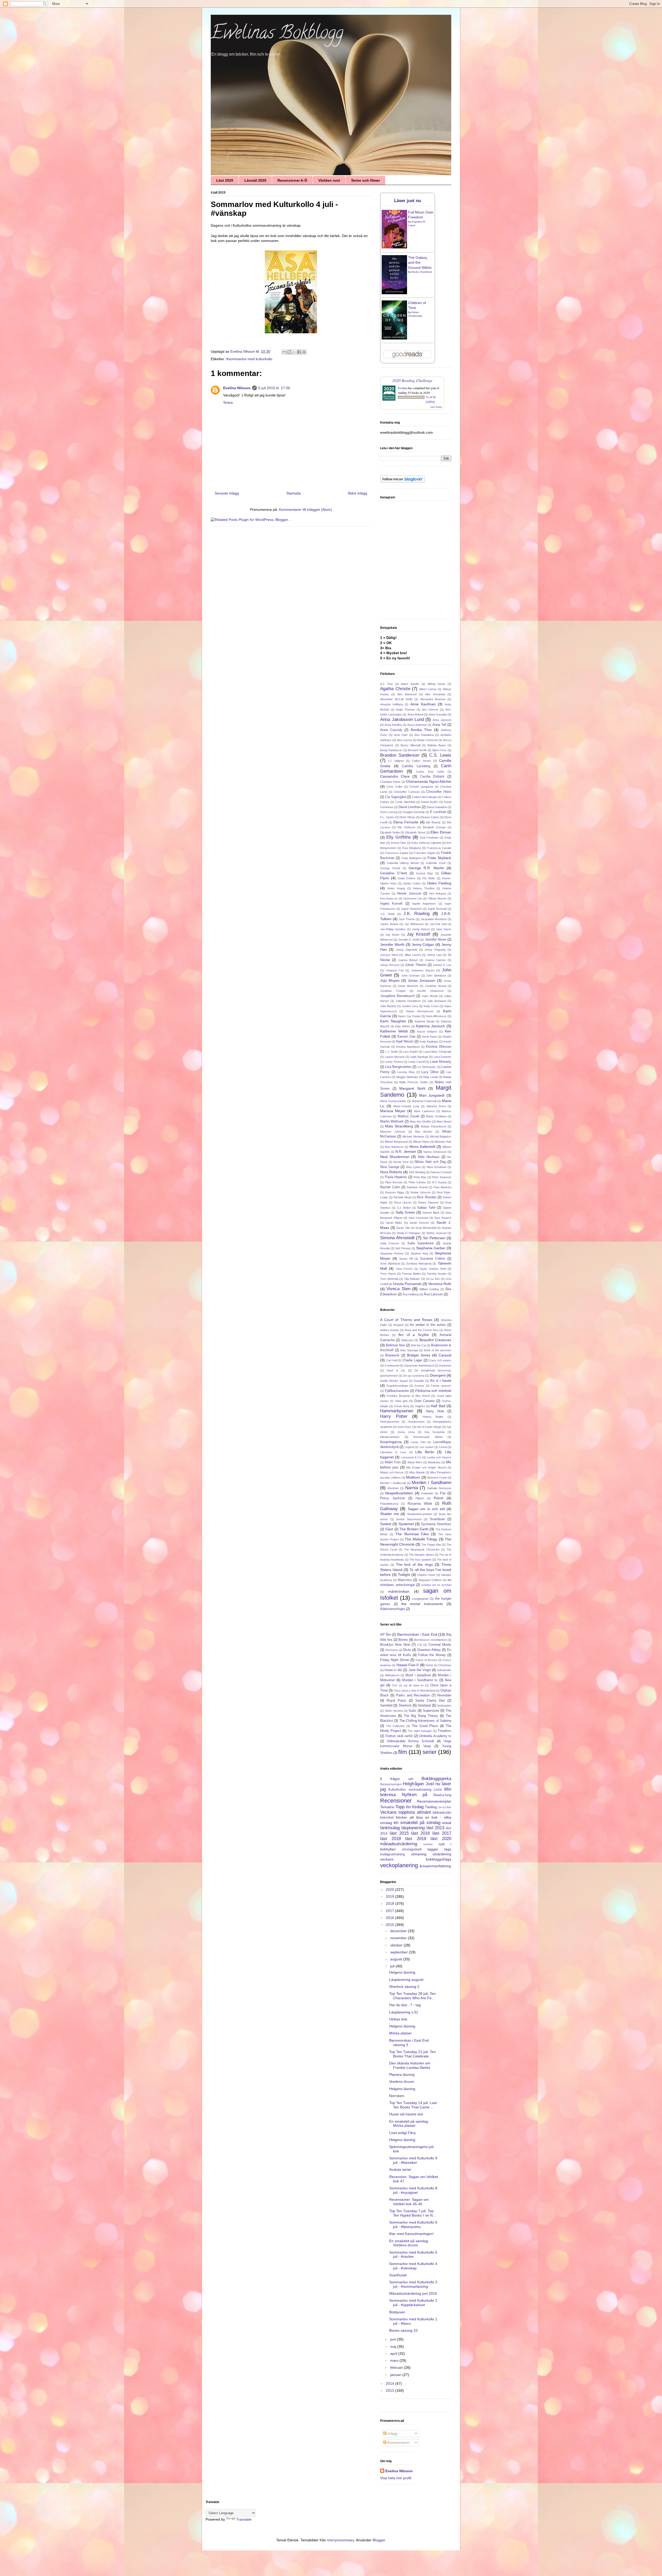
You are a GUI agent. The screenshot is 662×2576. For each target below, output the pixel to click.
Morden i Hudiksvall (393, 1483)
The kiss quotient (420, 1560)
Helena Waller (433, 1417)
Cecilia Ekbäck (432, 777)
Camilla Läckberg (416, 766)
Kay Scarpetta (435, 1432)
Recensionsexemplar (434, 1801)
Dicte (407, 1650)
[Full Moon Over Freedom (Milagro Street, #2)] (394, 247)
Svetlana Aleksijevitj (419, 1264)
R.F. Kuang (439, 1182)
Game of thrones (426, 1660)
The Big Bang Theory (421, 1716)
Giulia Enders (407, 878)
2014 (390, 2383)
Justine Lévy (410, 1006)
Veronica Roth (440, 1284)
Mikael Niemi (421, 1142)
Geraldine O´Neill (394, 873)
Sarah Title (403, 1228)
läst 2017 (442, 1833)
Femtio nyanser (441, 1386)
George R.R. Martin (426, 868)
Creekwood (392, 1365)
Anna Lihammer (417, 725)
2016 (390, 1918)
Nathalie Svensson (439, 1488)
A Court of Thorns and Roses (406, 1320)
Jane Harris (444, 929)
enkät (447, 1823)
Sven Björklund (390, 1264)
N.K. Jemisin (406, 1152)
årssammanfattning (435, 1866)
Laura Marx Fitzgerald (437, 1052)
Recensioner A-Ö (292, 180)
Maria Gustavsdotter (393, 1101)
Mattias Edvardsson (434, 1126)
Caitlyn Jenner (421, 761)
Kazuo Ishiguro (427, 1031)
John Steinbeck (436, 976)
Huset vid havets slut (406, 2114)
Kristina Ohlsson (439, 1047)
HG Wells (429, 878)
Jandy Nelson (421, 929)
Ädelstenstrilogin (393, 1609)
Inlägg (392, 2433)
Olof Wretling (417, 1172)
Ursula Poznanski (407, 1284)
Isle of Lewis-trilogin (429, 1427)
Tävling (431, 1807)
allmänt (424, 1812)
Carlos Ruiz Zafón (430, 772)
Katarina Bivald (424, 1021)
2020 (390, 1889)
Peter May (420, 1177)
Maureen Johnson (393, 1132)
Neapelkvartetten (399, 1493)
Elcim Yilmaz (407, 817)
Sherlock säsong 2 (404, 1987)
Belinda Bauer (437, 745)
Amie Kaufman (423, 704)
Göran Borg (402, 1406)
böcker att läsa (409, 1817)
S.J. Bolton (404, 1208)
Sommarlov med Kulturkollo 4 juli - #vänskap (413, 2266)
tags (448, 1849)
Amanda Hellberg (392, 704)
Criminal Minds (440, 1645)
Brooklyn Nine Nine (395, 1645)
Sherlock (405, 1706)
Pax (443, 1493)
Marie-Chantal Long (406, 1106)
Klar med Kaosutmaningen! (411, 2234)
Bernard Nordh (417, 750)
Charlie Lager (412, 1360)
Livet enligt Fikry (403, 2133)
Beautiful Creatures (435, 1340)
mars (395, 2360)
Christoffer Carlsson (407, 792)
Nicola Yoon (401, 1162)
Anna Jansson (442, 720)
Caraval (445, 1355)
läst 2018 (390, 1839)
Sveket (386, 1524)
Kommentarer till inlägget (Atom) (306, 510)
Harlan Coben (412, 883)
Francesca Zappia (396, 853)
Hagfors (420, 1406)
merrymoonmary (341, 2540)
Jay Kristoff (418, 934)
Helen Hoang (396, 888)
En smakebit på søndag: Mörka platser (409, 2124)
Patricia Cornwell (441, 1172)
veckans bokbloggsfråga (416, 1859)
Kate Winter (403, 1026)
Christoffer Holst (439, 792)
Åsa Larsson (433, 1294)
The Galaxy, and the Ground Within (420, 263)
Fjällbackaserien (397, 1391)
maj (394, 2346)
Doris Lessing (389, 812)
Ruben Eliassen (428, 1202)
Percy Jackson (393, 1498)
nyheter (428, 1844)
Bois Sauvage (409, 1350)
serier (430, 1752)
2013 (390, 2390)
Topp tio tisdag (409, 1807)
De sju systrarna (414, 1376)
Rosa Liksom (403, 1202)
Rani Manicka (442, 1187)
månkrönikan (399, 1591)
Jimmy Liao (434, 955)
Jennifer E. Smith (409, 940)
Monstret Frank (437, 1478)
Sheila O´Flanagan (408, 1233)
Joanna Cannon (435, 960)
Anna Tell (439, 725)
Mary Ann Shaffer (420, 1121)
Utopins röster (426, 1575)
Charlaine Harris (390, 782)
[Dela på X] (294, 352)
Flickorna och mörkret (433, 1391)
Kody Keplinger (429, 1042)
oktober (397, 1945)
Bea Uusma (404, 740)
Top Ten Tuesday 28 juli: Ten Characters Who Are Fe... (412, 1996)
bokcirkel (387, 1818)
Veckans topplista (397, 1812)
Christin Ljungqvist (421, 787)
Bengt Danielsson (391, 750)
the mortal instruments (422, 1604)
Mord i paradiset (418, 1675)
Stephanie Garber (431, 1248)
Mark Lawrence (424, 1111)
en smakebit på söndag (417, 1823)
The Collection (396, 1726)
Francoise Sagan (424, 853)
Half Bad (438, 1406)
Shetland (424, 1706)
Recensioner (396, 1801)
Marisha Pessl (436, 1106)
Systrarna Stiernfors (436, 1524)
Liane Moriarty (441, 1062)
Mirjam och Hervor (392, 1472)
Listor (438, 1790)
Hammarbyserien (397, 1411)
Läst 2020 (225, 180)
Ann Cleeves (430, 710)
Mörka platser (400, 2033)
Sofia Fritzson (390, 1243)
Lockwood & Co (411, 1457)
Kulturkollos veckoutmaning (410, 1790)
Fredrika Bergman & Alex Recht (408, 1396)
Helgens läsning (402, 1972)
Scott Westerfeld (426, 1228)
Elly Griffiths (399, 837)
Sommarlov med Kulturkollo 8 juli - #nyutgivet (413, 2190)
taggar (433, 1849)
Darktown (445, 1365)
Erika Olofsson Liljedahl (426, 843)
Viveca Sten (398, 1289)
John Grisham (411, 976)
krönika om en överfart (436, 1585)
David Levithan (410, 807)
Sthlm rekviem (394, 1711)
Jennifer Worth (392, 944)
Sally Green (405, 1212)
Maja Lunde (431, 1077)
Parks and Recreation (413, 1695)
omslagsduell (412, 1849)
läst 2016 (421, 1833)
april (394, 2353)
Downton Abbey (429, 1650)
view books (436, 407)
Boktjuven (397, 2312)
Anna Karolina (393, 725)
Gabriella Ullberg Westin (403, 863)
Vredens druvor (402, 2082)
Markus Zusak (409, 1116)
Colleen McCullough (424, 797)
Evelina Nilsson (237, 388)
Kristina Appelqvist (408, 1047)
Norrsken (397, 2096)
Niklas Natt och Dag (430, 1162)
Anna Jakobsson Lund (402, 719)
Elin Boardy (433, 822)
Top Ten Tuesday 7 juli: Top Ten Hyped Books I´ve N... (412, 2213)
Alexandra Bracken (433, 699)
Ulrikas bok (398, 2019)
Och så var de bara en (408, 1685)
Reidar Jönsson (421, 1192)
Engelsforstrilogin (397, 1386)
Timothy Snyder (437, 1274)
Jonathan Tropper (393, 991)
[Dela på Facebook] (299, 352)
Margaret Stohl (412, 1088)
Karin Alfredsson (437, 1016)
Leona (443, 1447)
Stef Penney (403, 1248)
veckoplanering (399, 1865)
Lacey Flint (418, 1442)
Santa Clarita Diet (430, 1701)
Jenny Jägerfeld (407, 950)
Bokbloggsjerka (436, 1779)
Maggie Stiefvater (407, 1077)
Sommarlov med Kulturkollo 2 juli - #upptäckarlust (413, 2303)
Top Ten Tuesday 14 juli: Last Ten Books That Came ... (413, 2105)
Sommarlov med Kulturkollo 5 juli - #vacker (413, 2254)
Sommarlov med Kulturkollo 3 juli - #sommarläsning (413, 2284)
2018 (390, 1903)
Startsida (294, 493)
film (403, 1752)
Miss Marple (417, 1472)
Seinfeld (386, 1706)
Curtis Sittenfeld (405, 802)
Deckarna (392, 1650)
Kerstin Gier (407, 1037)
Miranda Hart (443, 1142)
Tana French (404, 1269)
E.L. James (387, 817)
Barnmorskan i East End (417, 1634)
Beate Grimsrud (427, 740)
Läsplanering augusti (406, 1980)
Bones (403, 1640)
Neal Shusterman (395, 1157)
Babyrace (407, 1340)
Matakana (434, 1462)
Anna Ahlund (415, 714)
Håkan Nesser (437, 898)
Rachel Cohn (390, 1187)
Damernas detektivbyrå (419, 1365)
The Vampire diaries (421, 1555)
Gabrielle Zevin (436, 863)
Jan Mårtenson (414, 924)
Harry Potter (394, 1416)
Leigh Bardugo (419, 1057)
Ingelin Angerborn (424, 904)
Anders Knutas (390, 1330)
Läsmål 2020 (255, 180)
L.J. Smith (392, 1052)
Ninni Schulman (437, 1167)
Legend (409, 1447)
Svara (228, 402)
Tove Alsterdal (389, 1279)
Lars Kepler (411, 1052)
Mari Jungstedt (432, 1095)
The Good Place (425, 1726)
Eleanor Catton (430, 817)
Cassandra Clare (395, 776)
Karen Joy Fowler (409, 1016)
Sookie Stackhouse (409, 1519)
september (400, 1952)
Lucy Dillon (430, 1072)
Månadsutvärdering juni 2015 (413, 2293)
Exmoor (419, 1386)
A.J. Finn (386, 684)
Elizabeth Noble (390, 832)
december (399, 1931)
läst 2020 (441, 1839)
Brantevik (392, 1355)
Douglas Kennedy (414, 812)
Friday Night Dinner (395, 1660)
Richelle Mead (403, 1197)
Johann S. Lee (442, 965)
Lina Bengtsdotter (398, 1067)
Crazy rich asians (440, 1360)
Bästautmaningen (391, 1784)
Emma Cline (398, 843)
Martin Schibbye (436, 1116)
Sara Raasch (443, 1218)
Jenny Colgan (423, 944)
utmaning (419, 1854)
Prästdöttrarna (389, 1504)
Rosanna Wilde (420, 1504)
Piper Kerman (394, 1182)
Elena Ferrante (406, 822)
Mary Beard (444, 1121)
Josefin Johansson (430, 991)
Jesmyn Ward (389, 955)
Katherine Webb (394, 1031)
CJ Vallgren (396, 761)
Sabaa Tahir (426, 1208)
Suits (412, 1711)
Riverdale (444, 1695)
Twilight (404, 1575)
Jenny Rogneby (435, 950)
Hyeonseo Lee (413, 898)
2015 (390, 1925)
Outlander (427, 1493)
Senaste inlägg (227, 493)
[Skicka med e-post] (284, 352)
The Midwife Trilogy (421, 1539)
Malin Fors (393, 1462)
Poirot (438, 1498)
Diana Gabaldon (437, 807)
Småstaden (444, 1706)
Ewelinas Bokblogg (277, 34)
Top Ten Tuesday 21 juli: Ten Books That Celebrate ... (412, 2054)
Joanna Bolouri (408, 960)
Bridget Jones (419, 1355)
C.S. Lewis (440, 755)
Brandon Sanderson (400, 755)
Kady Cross (431, 1006)
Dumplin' (419, 1381)
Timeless (444, 1731)
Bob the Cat (419, 1345)
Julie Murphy (388, 1006)
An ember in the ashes (428, 1325)
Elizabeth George (434, 827)
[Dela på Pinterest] (304, 352)
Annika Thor (421, 730)
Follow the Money (432, 1655)
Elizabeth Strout (415, 832)
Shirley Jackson (436, 1233)
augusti (397, 1959)
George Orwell (390, 868)
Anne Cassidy (391, 730)
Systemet (406, 1524)
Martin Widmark (392, 1121)
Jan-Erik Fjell (438, 924)
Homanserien (416, 1422)
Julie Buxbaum (437, 1001)
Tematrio (387, 1807)
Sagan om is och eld (426, 1509)
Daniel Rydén (430, 802)
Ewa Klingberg (412, 848)
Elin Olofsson (406, 827)
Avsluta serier (400, 2169)
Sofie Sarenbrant (421, 1243)
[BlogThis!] (289, 352)
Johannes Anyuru (423, 970)
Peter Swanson (442, 1177)
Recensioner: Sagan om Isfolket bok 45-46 (409, 2202)
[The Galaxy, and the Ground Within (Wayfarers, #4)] (394, 293)
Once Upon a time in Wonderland (414, 1691)
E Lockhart (438, 812)
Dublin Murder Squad (394, 1381)
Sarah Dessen (419, 1223)
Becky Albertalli (411, 745)
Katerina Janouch (431, 1026)
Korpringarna (391, 1442)
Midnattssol (392, 1675)
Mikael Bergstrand (396, 1142)
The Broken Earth (414, 1529)
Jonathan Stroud (436, 986)
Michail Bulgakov (441, 1136)
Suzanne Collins (433, 1259)
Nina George (390, 1167)
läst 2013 (435, 1828)
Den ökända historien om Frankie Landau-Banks (410, 2065)
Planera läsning (402, 2075)
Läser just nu (408, 201)
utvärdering (442, 1854)
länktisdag (390, 1828)
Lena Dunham (443, 1057)
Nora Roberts (391, 1172)
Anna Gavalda (438, 714)
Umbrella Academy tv (435, 1736)
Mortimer (393, 1488)
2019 (390, 1896)
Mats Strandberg (399, 1126)
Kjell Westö (405, 1042)
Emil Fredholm (429, 838)
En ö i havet (441, 1381)
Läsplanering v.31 (404, 2012)
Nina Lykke (413, 1167)
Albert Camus (428, 689)
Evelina (403, 388)
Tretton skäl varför (399, 1736)
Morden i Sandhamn (431, 1483)
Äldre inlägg (358, 493)
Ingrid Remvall (437, 909)
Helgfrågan (413, 1784)
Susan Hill (406, 1259)
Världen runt (329, 180)
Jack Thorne (407, 919)
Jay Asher (392, 935)
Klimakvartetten (390, 1437)
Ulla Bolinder (412, 1279)
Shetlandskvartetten (420, 1514)
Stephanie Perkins (392, 1253)
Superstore (431, 1711)
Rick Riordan (427, 1197)
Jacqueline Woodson (434, 919)
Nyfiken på (415, 1795)
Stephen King (419, 1253)
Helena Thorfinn (424, 888)
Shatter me (390, 1514)
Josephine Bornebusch (397, 996)
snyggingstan (420, 1599)
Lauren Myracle (395, 1057)
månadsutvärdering (399, 1844)
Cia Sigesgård (396, 797)
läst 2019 (416, 1839)
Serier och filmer (366, 180)
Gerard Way (425, 873)
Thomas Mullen (411, 1274)
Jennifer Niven (436, 940)
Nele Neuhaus (429, 1157)
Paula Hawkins (396, 1177)
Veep (427, 1746)
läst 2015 (399, 1833)
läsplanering (413, 1828)
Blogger (379, 2540)
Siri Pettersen (434, 1238)
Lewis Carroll (416, 1062)
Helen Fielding (439, 883)
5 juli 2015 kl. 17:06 (274, 388)
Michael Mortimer (413, 1136)
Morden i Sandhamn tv (420, 1680)
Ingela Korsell (391, 904)
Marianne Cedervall (424, 1101)
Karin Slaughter (393, 1021)
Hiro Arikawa (438, 894)
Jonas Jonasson (422, 980)
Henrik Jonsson (409, 894)
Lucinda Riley (406, 1072)
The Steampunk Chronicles (422, 1549)
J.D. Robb (387, 914)
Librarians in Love (393, 1452)
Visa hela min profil (396, 2478)
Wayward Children (430, 1580)
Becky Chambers (422, 272)
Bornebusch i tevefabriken (430, 1640)
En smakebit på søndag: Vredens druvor (409, 2243)
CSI (420, 1645)
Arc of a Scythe (414, 1335)
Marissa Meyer (393, 1111)
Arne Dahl (401, 735)
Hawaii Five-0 (408, 1665)
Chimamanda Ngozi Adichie (429, 781)
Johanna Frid (395, 970)
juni (394, 2339)
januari (396, 2375)
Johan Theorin (416, 965)
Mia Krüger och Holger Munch (426, 1467)
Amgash (398, 1325)
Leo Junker (427, 1447)
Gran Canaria (424, 1401)
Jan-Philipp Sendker (393, 929)
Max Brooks (424, 1132)
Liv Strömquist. (427, 1067)
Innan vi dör (393, 1670)
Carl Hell (392, 1360)
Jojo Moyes (390, 980)
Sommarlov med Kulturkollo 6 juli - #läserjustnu (413, 2224)
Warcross (405, 1580)
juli (393, 1966)
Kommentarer (398, 2442)
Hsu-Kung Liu (389, 898)
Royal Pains (396, 1701)
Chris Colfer (394, 787)
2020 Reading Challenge (412, 380)
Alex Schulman (435, 694)
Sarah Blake (394, 1223)
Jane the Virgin (420, 1670)
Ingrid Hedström (412, 909)
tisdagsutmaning (392, 1854)
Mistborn (413, 1477)
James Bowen (389, 924)
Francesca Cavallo (439, 848)
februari (397, 2367)
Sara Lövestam (418, 1218)
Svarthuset (398, 2275)
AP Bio (386, 1635)
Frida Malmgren (411, 858)
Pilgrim (420, 1498)
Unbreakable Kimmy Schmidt (411, 1741)
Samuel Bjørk (431, 1213)
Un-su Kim (433, 1279)
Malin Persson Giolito (413, 1082)
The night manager (420, 1731)
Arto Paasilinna (424, 735)
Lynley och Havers (439, 1457)
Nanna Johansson (435, 1152)
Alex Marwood (407, 694)
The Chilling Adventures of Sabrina (425, 1721)
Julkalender (444, 1670)
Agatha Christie (395, 689)
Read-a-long (442, 1795)
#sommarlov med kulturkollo (249, 359)
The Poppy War (431, 1545)
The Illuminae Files (412, 1534)
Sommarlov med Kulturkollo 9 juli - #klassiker (413, 2160)
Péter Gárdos (417, 1182)
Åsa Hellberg (411, 1294)
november (399, 1938)
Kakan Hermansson (420, 1011)
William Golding (429, 1289)
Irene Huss (404, 1427)
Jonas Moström (408, 986)
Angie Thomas (405, 710)
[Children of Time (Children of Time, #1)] (394, 338)
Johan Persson (390, 965)
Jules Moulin (430, 996)
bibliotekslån (442, 1813)
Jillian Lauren (413, 955)
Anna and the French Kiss (422, 1330)
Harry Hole (435, 1411)
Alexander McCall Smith (396, 699)
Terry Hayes (388, 1274)
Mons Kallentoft (422, 1147)
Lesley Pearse (394, 1062)
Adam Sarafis (410, 684)
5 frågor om (397, 1779)
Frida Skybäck (439, 858)
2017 (390, 1911)
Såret (389, 1529)
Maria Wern (415, 1462)
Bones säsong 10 (403, 2330)
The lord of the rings (414, 1564)
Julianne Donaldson (408, 1001)
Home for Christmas (438, 1665)
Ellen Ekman (441, 832)
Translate (244, 2519)
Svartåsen (437, 1519)
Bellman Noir (395, 1345)
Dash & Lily (396, 1370)
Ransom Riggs (395, 1192)
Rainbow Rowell (417, 1187)
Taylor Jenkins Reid (433, 1269)
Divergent (438, 1375)
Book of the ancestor (438, 1350)
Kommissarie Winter (428, 1437)
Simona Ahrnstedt (397, 1238)
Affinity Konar (437, 684)
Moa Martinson (394, 1147)
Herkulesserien (390, 1422)
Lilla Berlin (425, 1452)
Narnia (412, 1488)
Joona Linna (406, 1432)
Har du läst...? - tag (405, 2005)
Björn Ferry (440, 750)
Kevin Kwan (430, 1037)
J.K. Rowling (416, 914)
